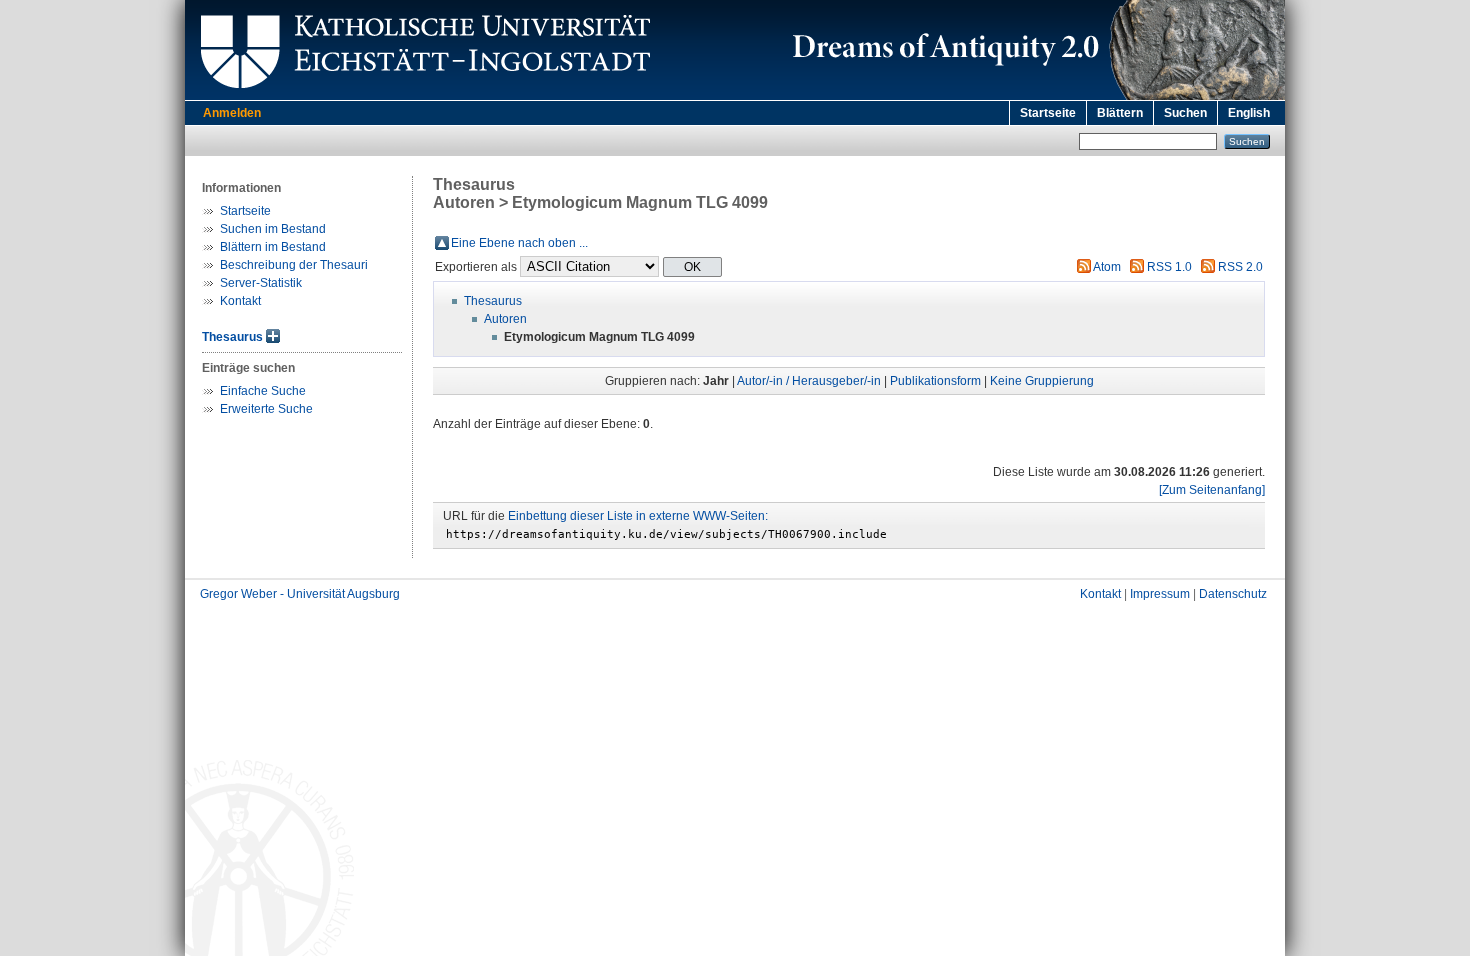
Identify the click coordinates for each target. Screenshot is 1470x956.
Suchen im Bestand (273, 229)
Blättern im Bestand (273, 247)
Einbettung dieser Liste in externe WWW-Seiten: (638, 516)
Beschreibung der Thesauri (294, 265)
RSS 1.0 (1169, 267)
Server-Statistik (261, 283)
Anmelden (232, 113)
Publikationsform (935, 381)
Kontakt (240, 301)
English (1249, 113)
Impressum (1160, 594)
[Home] (1035, 96)
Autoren (505, 319)
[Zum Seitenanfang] (1212, 490)
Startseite (1048, 113)
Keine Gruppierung (1042, 381)
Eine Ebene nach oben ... (519, 243)
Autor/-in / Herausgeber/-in (809, 381)
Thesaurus (232, 337)
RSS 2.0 (1240, 267)
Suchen (1185, 113)
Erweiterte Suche (266, 409)
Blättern (1120, 113)
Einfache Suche (263, 391)
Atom (1107, 267)
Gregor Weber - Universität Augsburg (300, 594)
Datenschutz (1233, 594)
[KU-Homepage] (422, 96)
